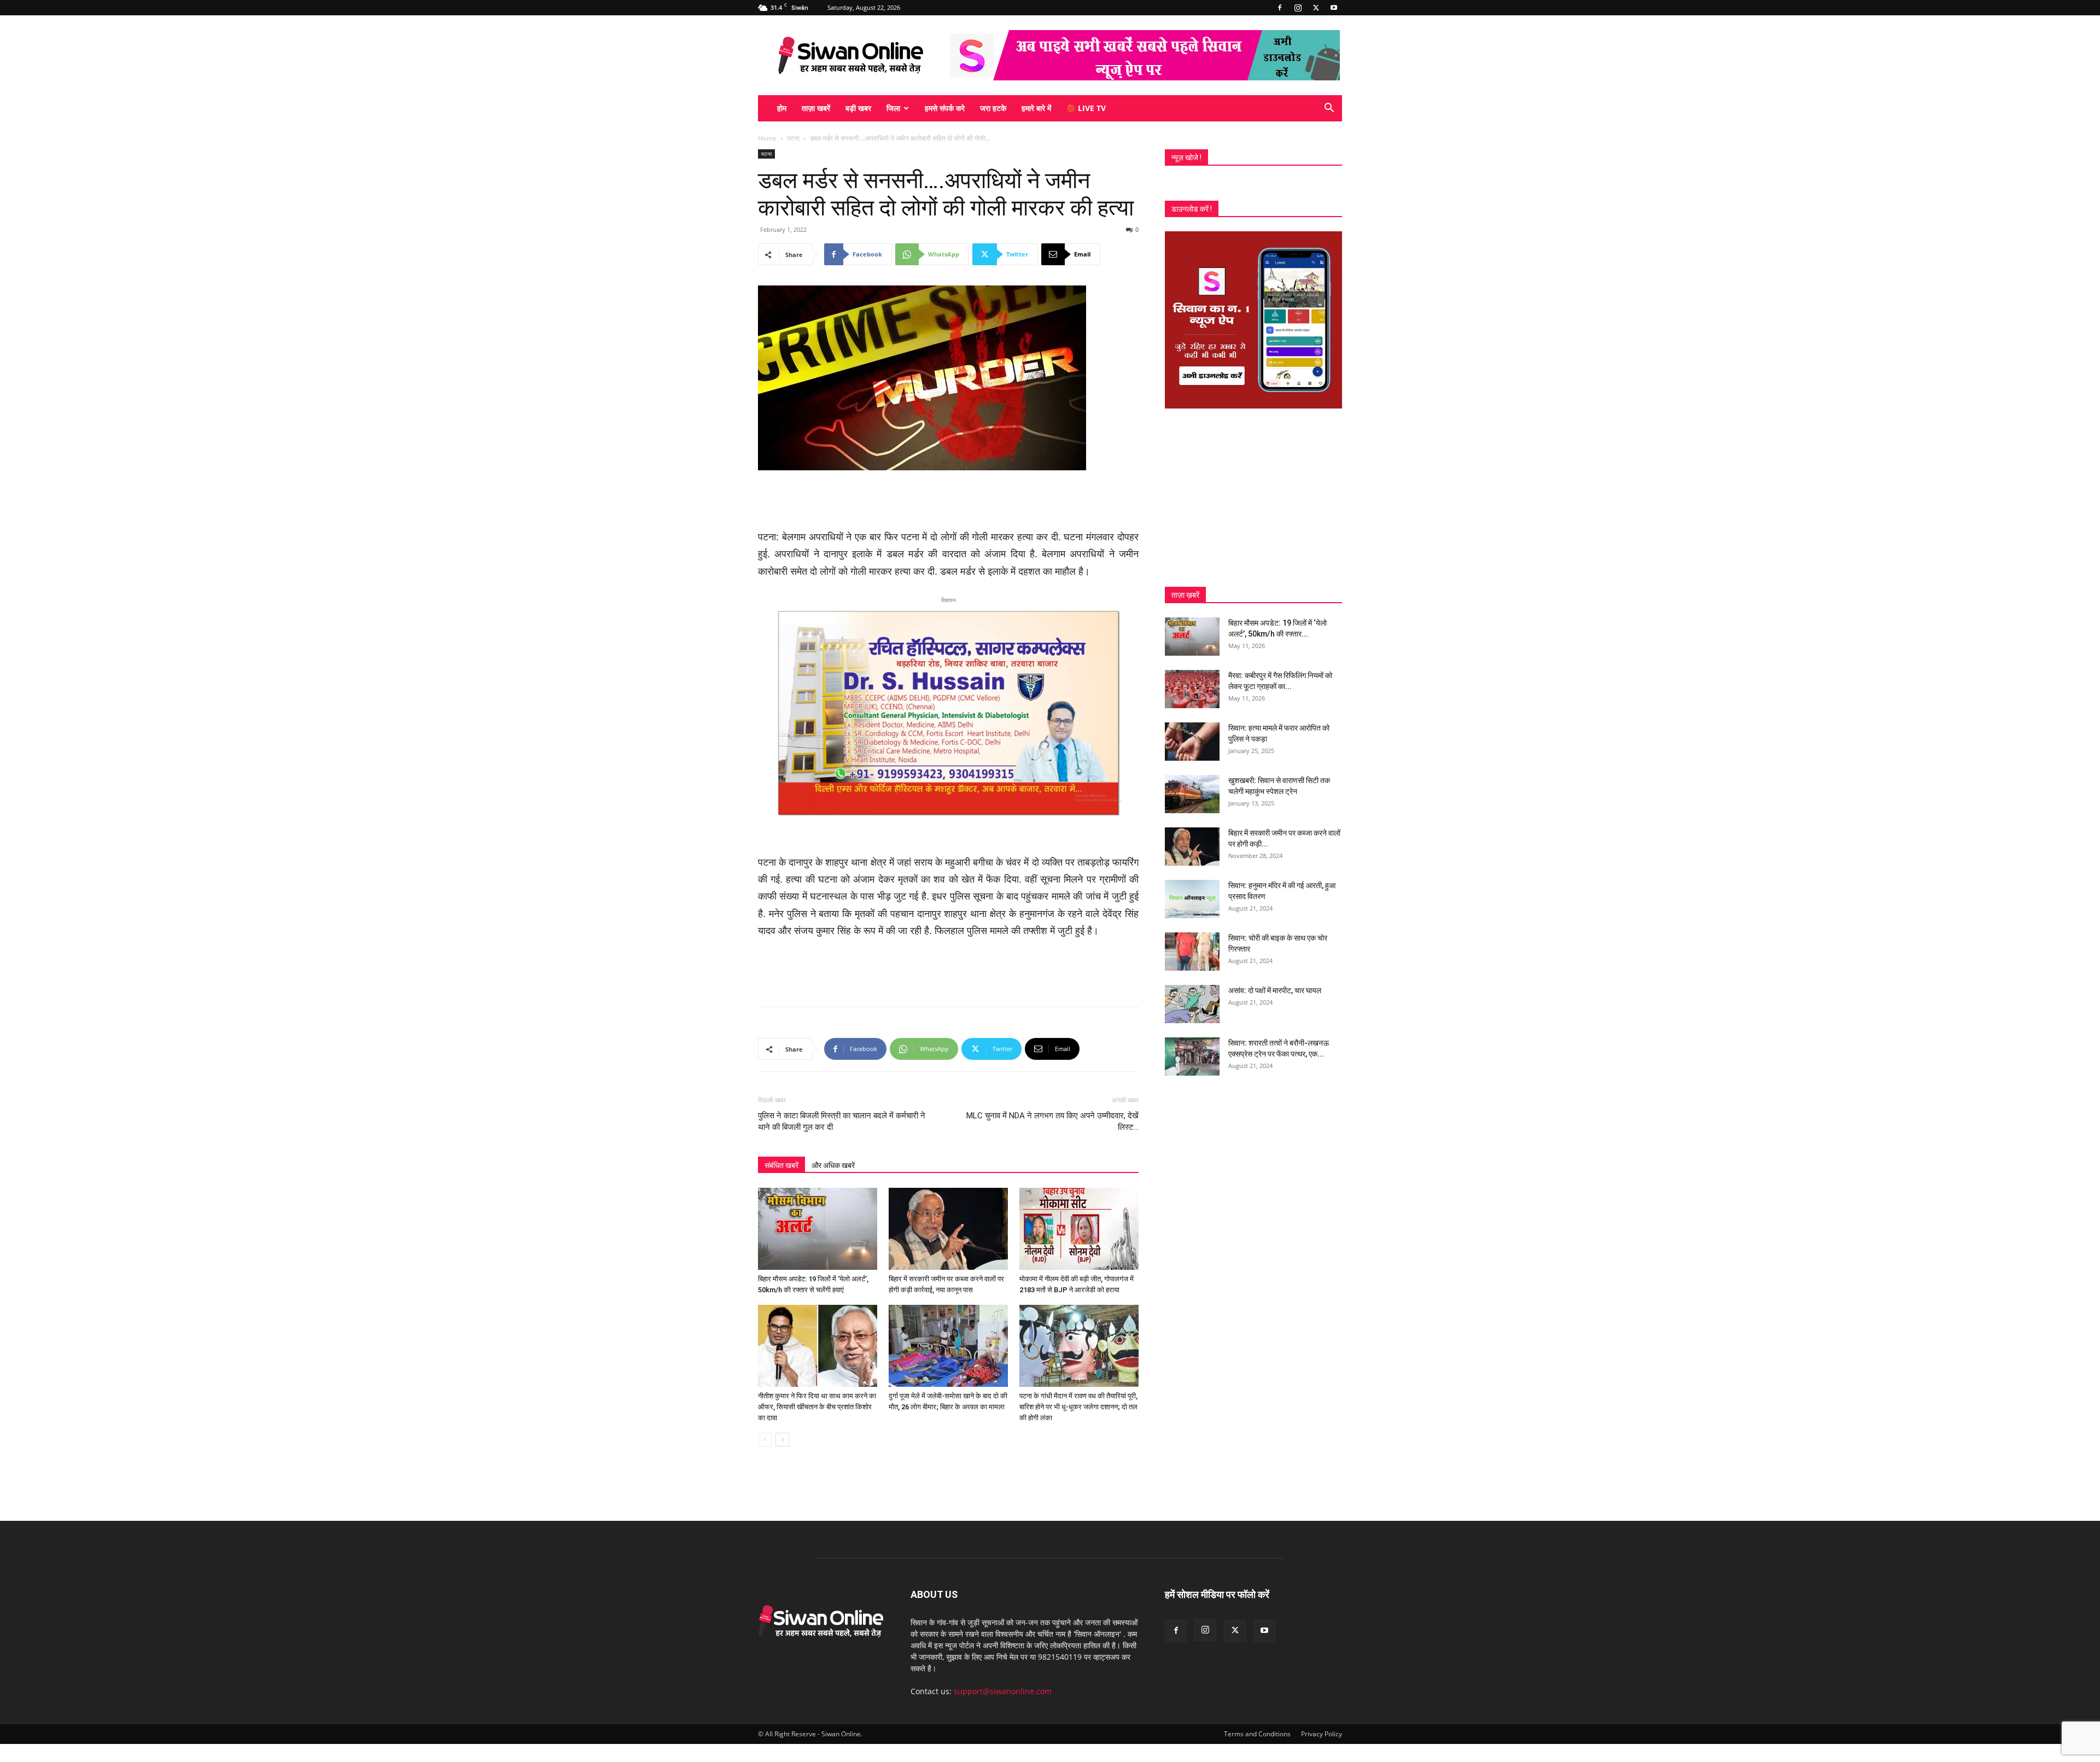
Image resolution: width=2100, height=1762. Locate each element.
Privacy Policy (1322, 1734)
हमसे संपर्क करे (945, 108)
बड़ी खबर (858, 108)
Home (767, 138)
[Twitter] (1316, 8)
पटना (793, 138)
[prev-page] (765, 1440)
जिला (893, 108)
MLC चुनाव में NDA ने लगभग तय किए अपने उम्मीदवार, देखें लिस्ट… (1052, 1121)
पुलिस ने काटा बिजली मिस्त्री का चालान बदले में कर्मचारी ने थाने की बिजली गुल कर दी (842, 1121)
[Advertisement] (948, 501)
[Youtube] (1334, 8)
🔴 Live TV (1086, 108)
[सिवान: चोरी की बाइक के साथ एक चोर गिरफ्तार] (1192, 952)
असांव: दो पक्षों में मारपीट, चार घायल (1275, 990)
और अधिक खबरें (833, 1165)
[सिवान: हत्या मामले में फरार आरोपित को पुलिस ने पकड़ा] (1192, 742)
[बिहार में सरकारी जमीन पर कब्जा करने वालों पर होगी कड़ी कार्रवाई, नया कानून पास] (948, 1229)
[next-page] (782, 1440)
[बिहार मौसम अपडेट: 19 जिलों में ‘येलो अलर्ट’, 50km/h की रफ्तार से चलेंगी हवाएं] (818, 1229)
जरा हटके (993, 108)
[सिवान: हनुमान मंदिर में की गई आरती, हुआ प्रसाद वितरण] (1192, 899)
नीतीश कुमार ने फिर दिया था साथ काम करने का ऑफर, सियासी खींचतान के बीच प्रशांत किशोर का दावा (817, 1407)
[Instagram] (1298, 8)
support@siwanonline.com (1003, 1691)
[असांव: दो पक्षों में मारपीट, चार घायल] (1192, 1004)
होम (782, 108)
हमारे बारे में (1036, 108)
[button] (1329, 109)
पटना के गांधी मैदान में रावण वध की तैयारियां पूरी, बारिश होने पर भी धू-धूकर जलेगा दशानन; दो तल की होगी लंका (1078, 1407)
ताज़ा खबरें (816, 108)
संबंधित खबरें (781, 1165)
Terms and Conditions (1257, 1734)
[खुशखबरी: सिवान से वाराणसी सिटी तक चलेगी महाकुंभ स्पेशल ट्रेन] (1192, 794)
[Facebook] (1280, 8)
